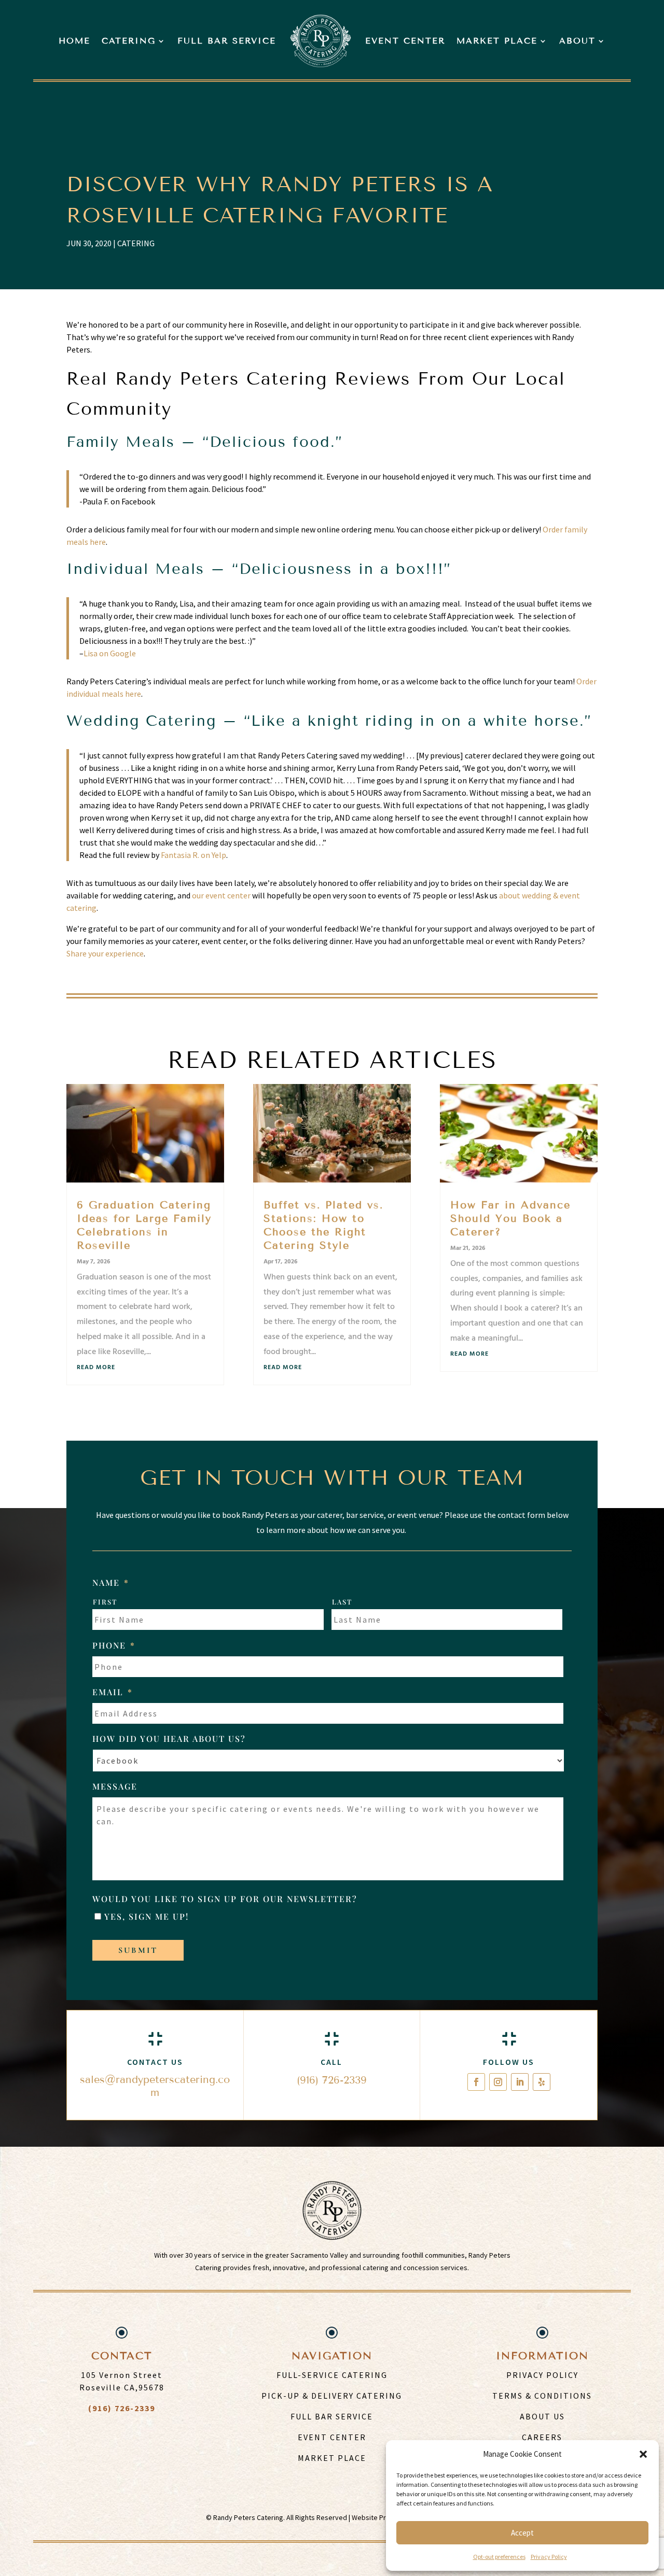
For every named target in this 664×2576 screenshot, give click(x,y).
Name (111, 1583)
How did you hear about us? (169, 1739)
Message (115, 1786)
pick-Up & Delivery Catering (332, 2396)
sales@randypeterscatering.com (155, 2086)
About (577, 41)
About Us (542, 2416)
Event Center (405, 41)
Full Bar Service (227, 41)
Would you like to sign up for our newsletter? (225, 1899)
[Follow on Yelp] (542, 2082)
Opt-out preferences (499, 2557)
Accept (522, 2533)
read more (96, 1368)
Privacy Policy (549, 2557)
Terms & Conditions (542, 2396)
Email (113, 1692)
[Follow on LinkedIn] (520, 2082)
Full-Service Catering (332, 2375)
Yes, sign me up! (147, 1916)
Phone (114, 1645)
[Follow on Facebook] (476, 2082)
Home (74, 41)
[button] (643, 2454)
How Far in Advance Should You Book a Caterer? (510, 1218)
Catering (129, 41)
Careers (542, 2437)
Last (342, 1602)
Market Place (497, 41)
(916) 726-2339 (332, 2080)
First (105, 1602)
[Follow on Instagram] (498, 2082)
